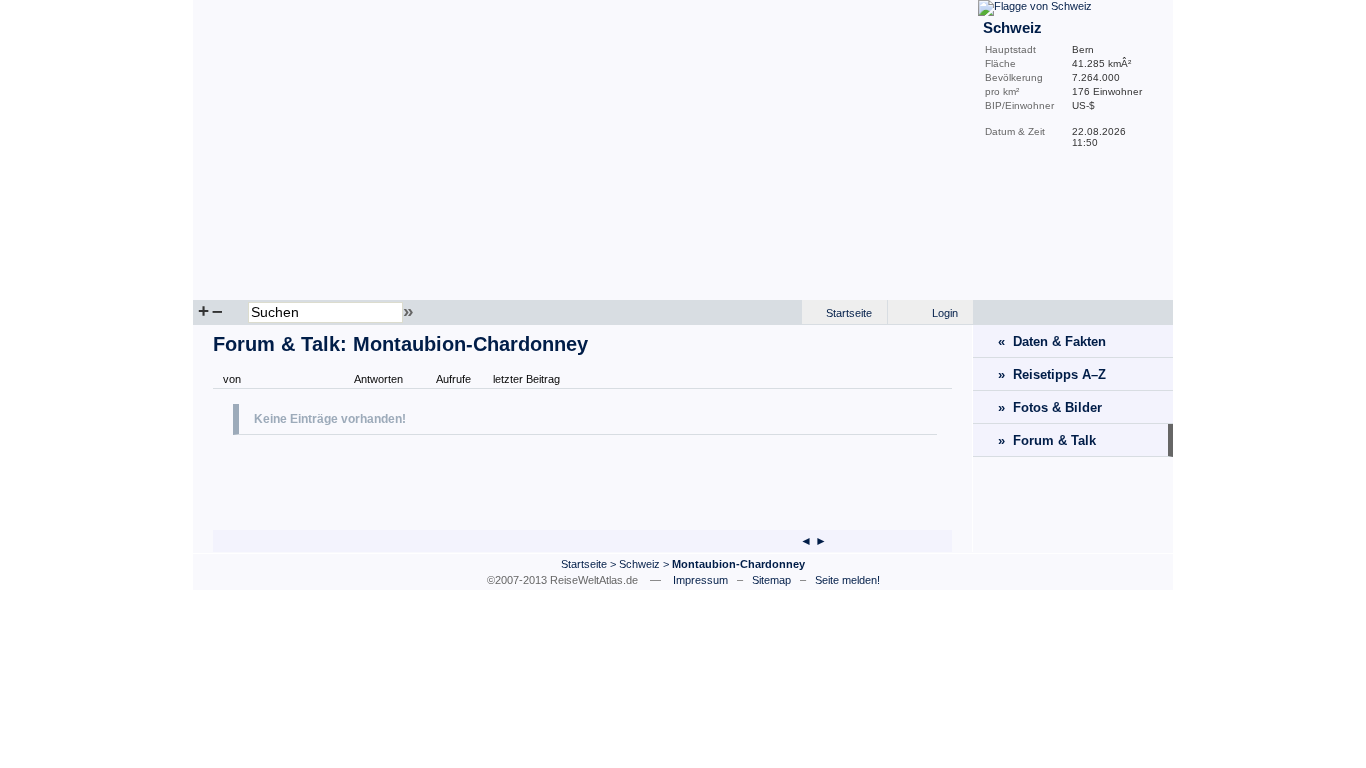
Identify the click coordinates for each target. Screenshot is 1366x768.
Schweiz (639, 564)
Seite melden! (847, 580)
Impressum (700, 580)
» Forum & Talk (1047, 440)
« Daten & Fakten (1052, 341)
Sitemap (771, 580)
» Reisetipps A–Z (1052, 374)
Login (945, 313)
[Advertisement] (467, 480)
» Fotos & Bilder (1050, 407)
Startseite (849, 313)
